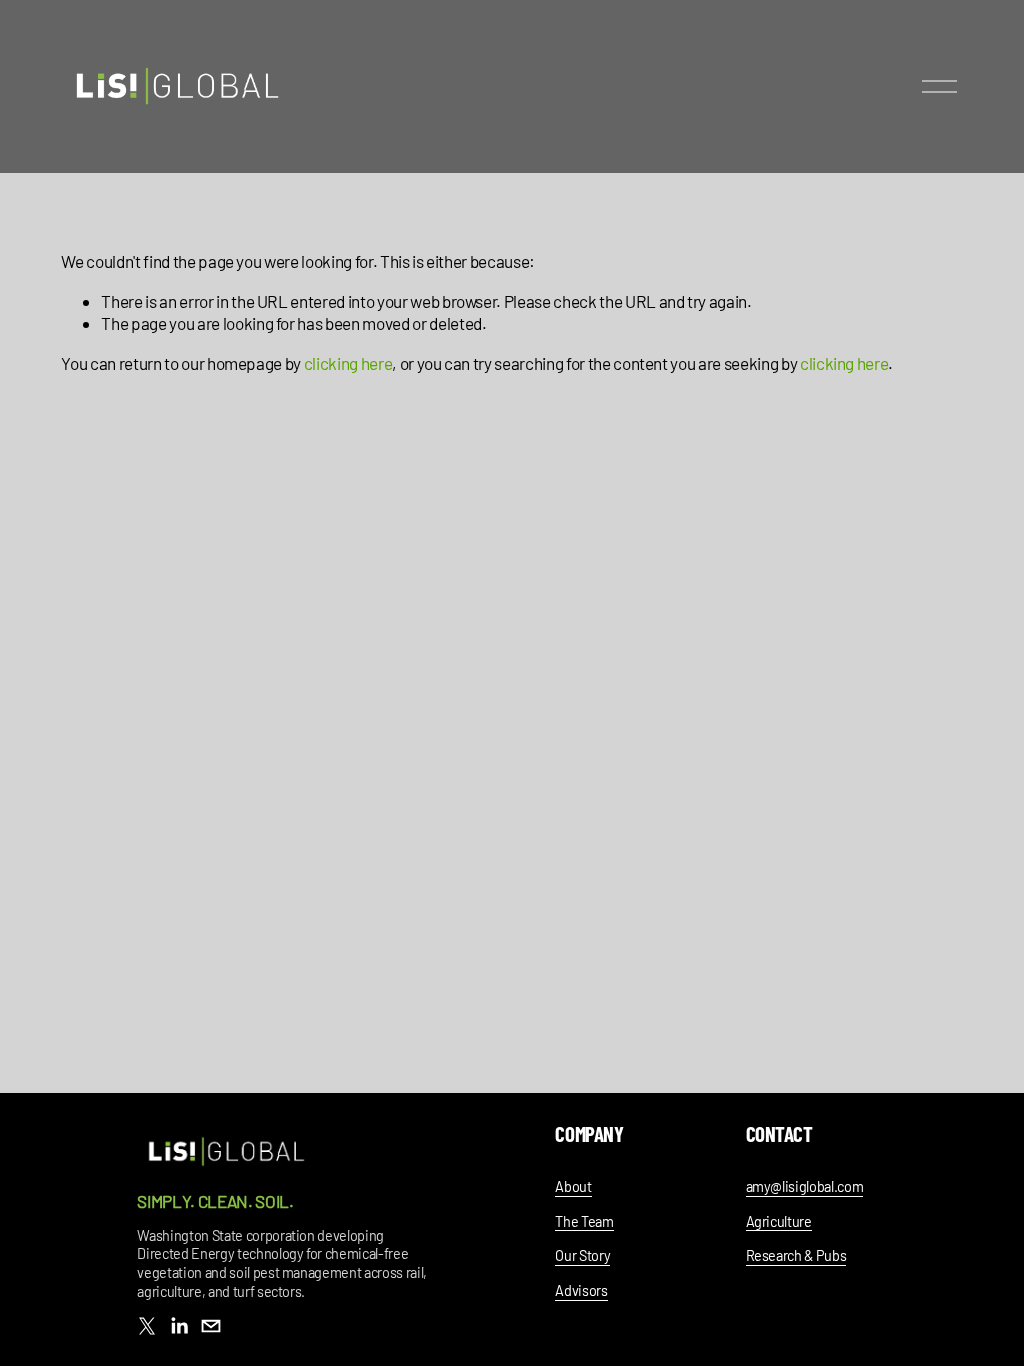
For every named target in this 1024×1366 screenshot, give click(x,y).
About (573, 1186)
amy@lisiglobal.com (805, 1186)
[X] (147, 1326)
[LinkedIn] (179, 1326)
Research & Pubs (796, 1255)
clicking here (348, 363)
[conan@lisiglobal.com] (211, 1326)
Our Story (582, 1255)
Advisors (581, 1290)
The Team (584, 1221)
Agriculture (779, 1221)
